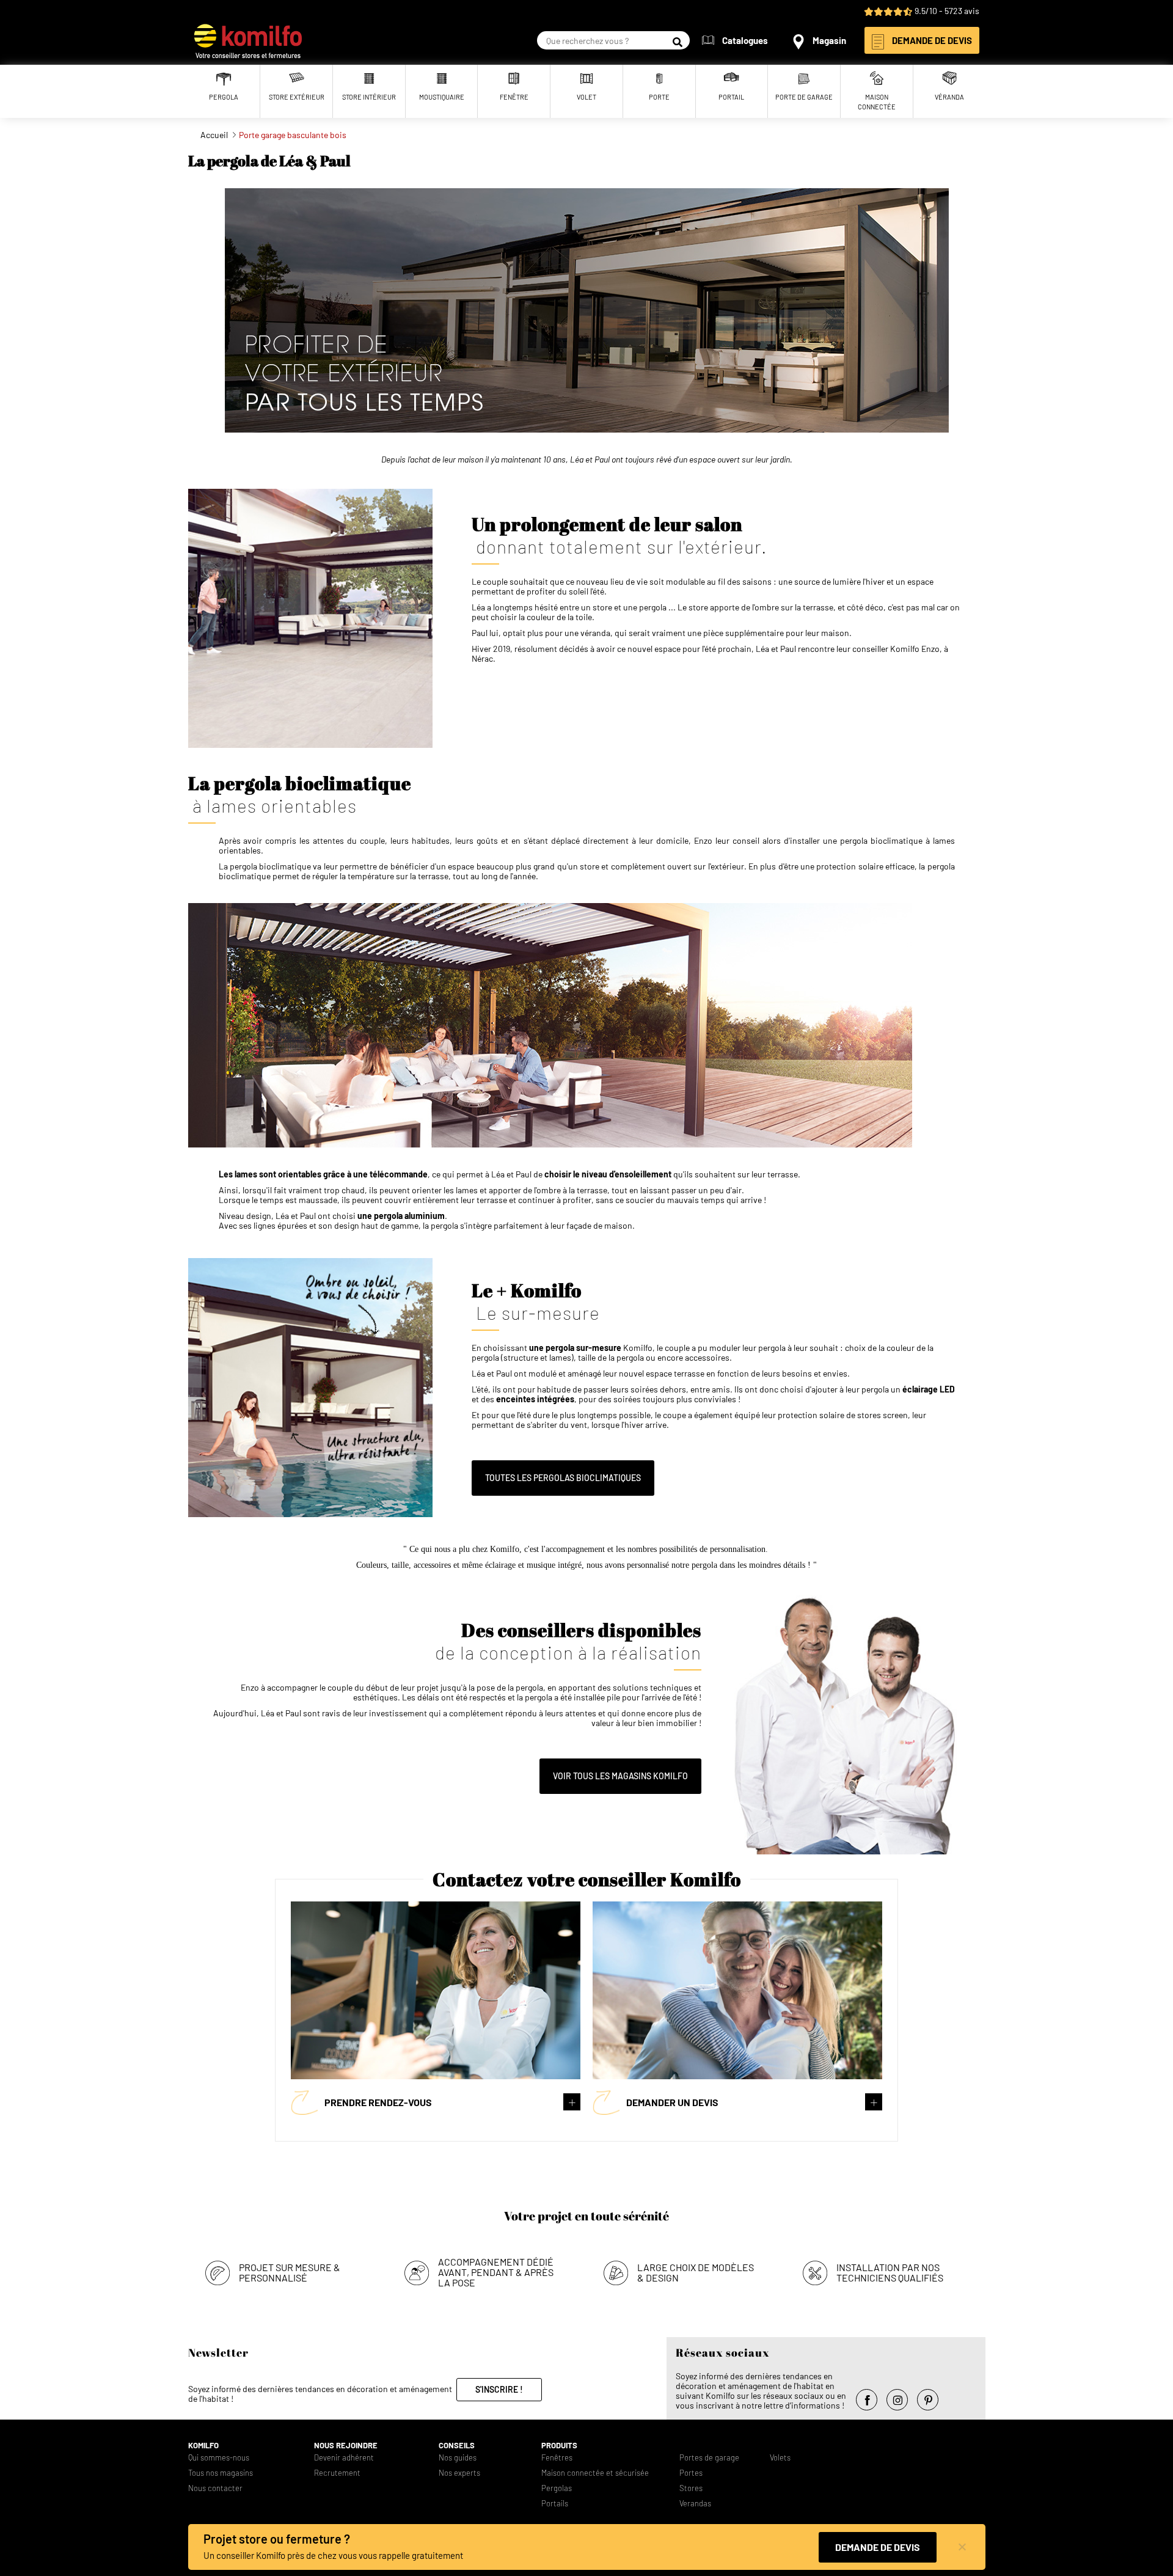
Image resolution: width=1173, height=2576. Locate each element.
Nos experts (459, 2473)
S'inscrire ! (499, 2389)
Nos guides (458, 2458)
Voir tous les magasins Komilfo (620, 1776)
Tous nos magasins (221, 2473)
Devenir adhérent (344, 2458)
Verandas (695, 2504)
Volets (780, 2458)
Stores (691, 2488)
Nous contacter (215, 2488)
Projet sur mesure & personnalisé (290, 2272)
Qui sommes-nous (219, 2458)
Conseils (457, 2446)
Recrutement (337, 2473)
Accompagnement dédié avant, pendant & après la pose (496, 2272)
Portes (691, 2473)
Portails (555, 2504)
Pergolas (557, 2488)
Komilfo (203, 2446)
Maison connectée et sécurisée (595, 2473)
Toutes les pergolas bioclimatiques (563, 1478)
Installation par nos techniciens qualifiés (890, 2272)
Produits (559, 2446)
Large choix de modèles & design (696, 2272)
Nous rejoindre (346, 2446)
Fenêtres (557, 2458)
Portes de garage (709, 2458)
